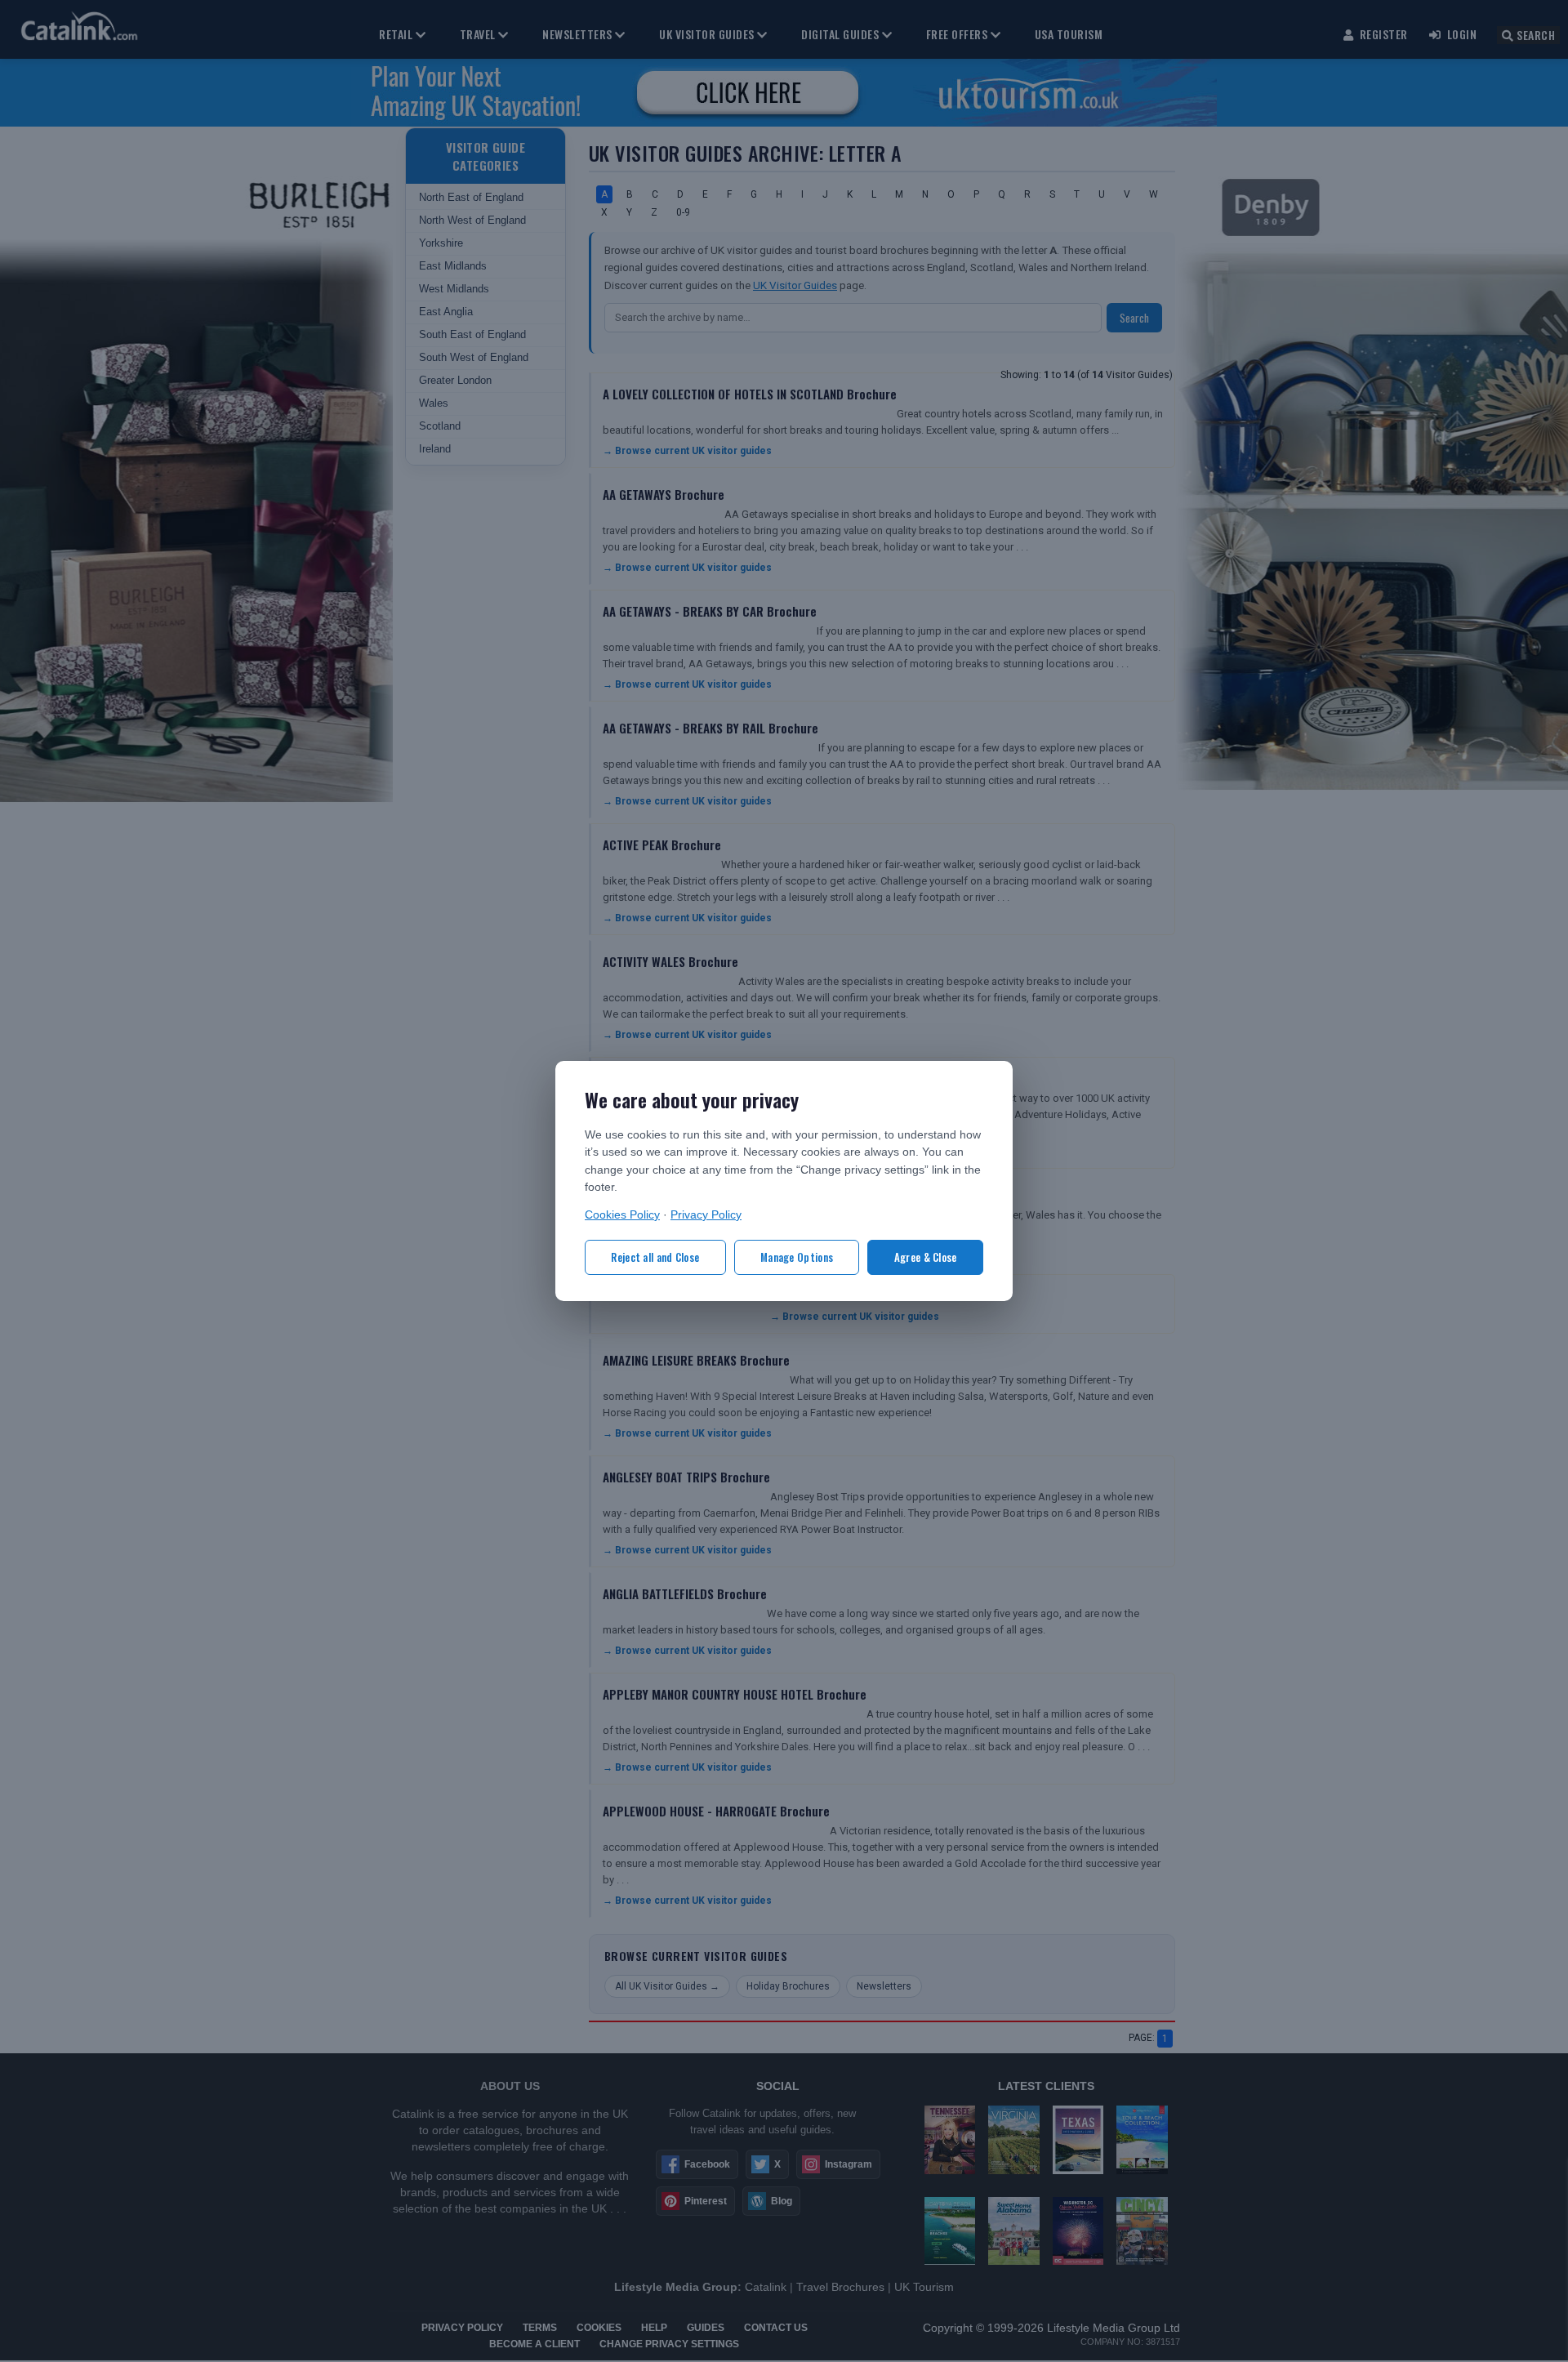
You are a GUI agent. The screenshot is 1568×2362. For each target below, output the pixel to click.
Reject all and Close (655, 1257)
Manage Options (797, 1257)
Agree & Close (926, 1257)
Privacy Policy (706, 1215)
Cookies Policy (622, 1215)
